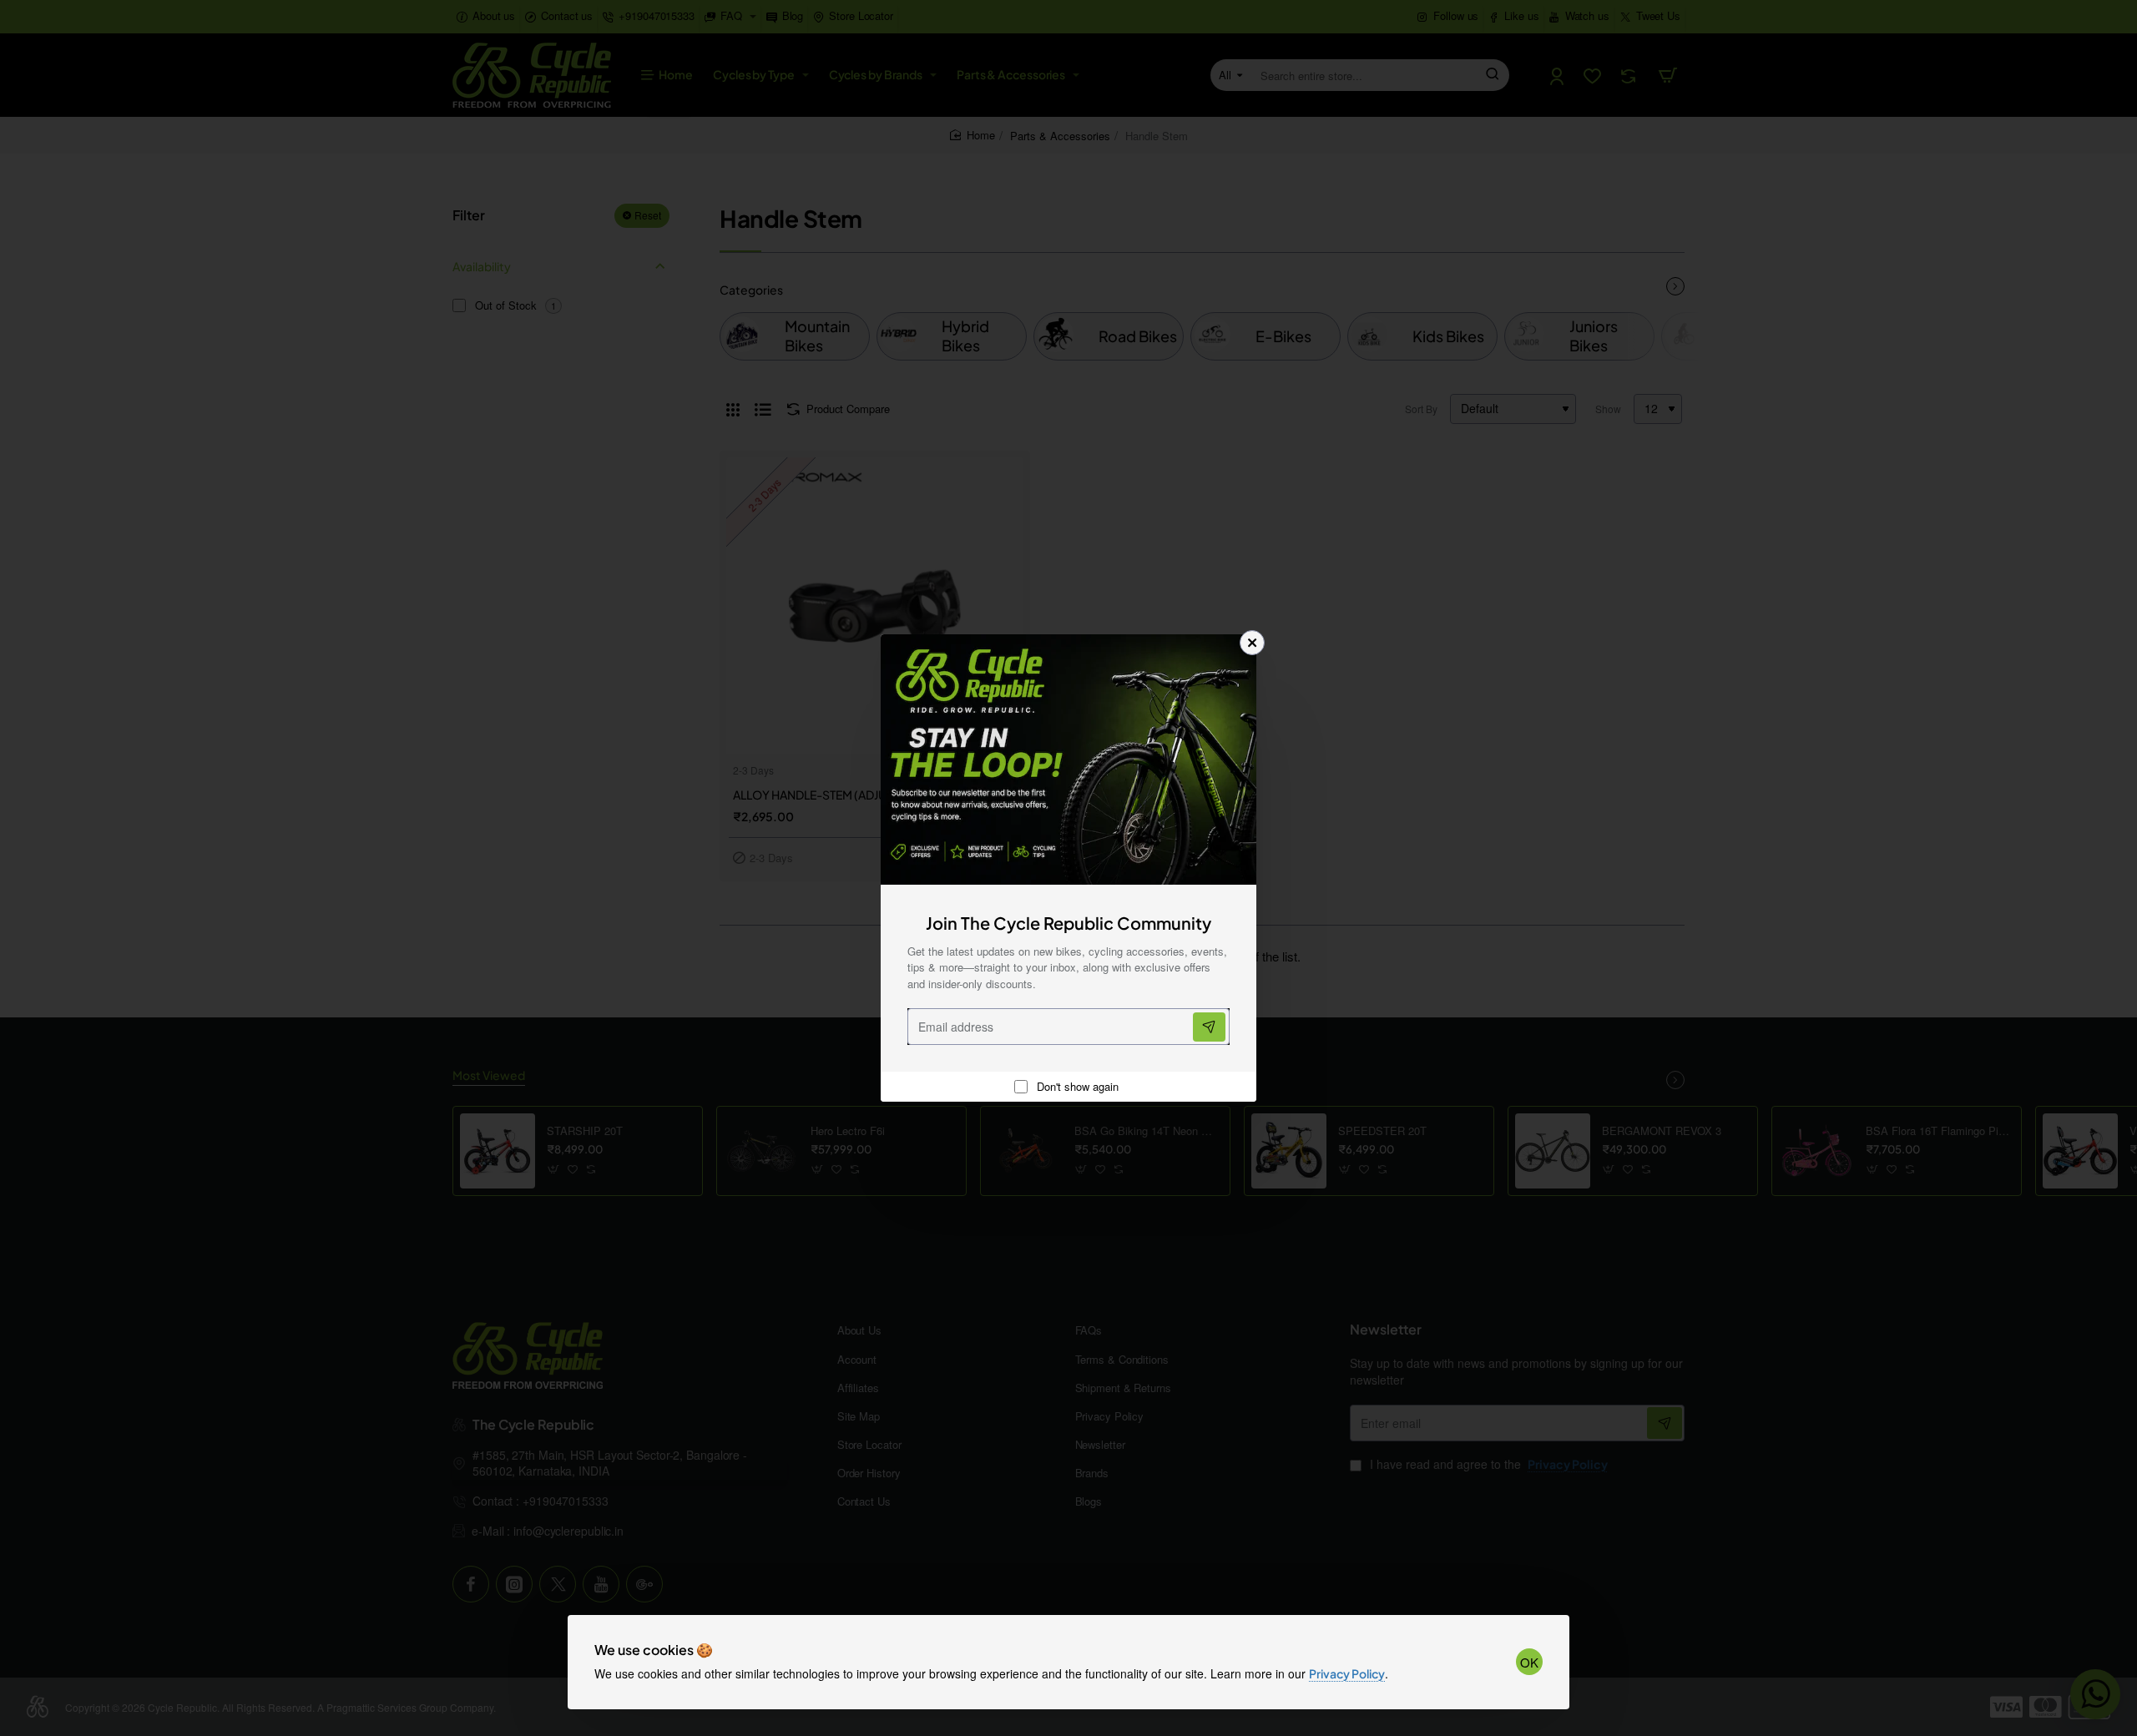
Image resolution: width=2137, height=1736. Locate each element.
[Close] (1252, 643)
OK (1529, 1662)
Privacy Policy (1347, 1673)
